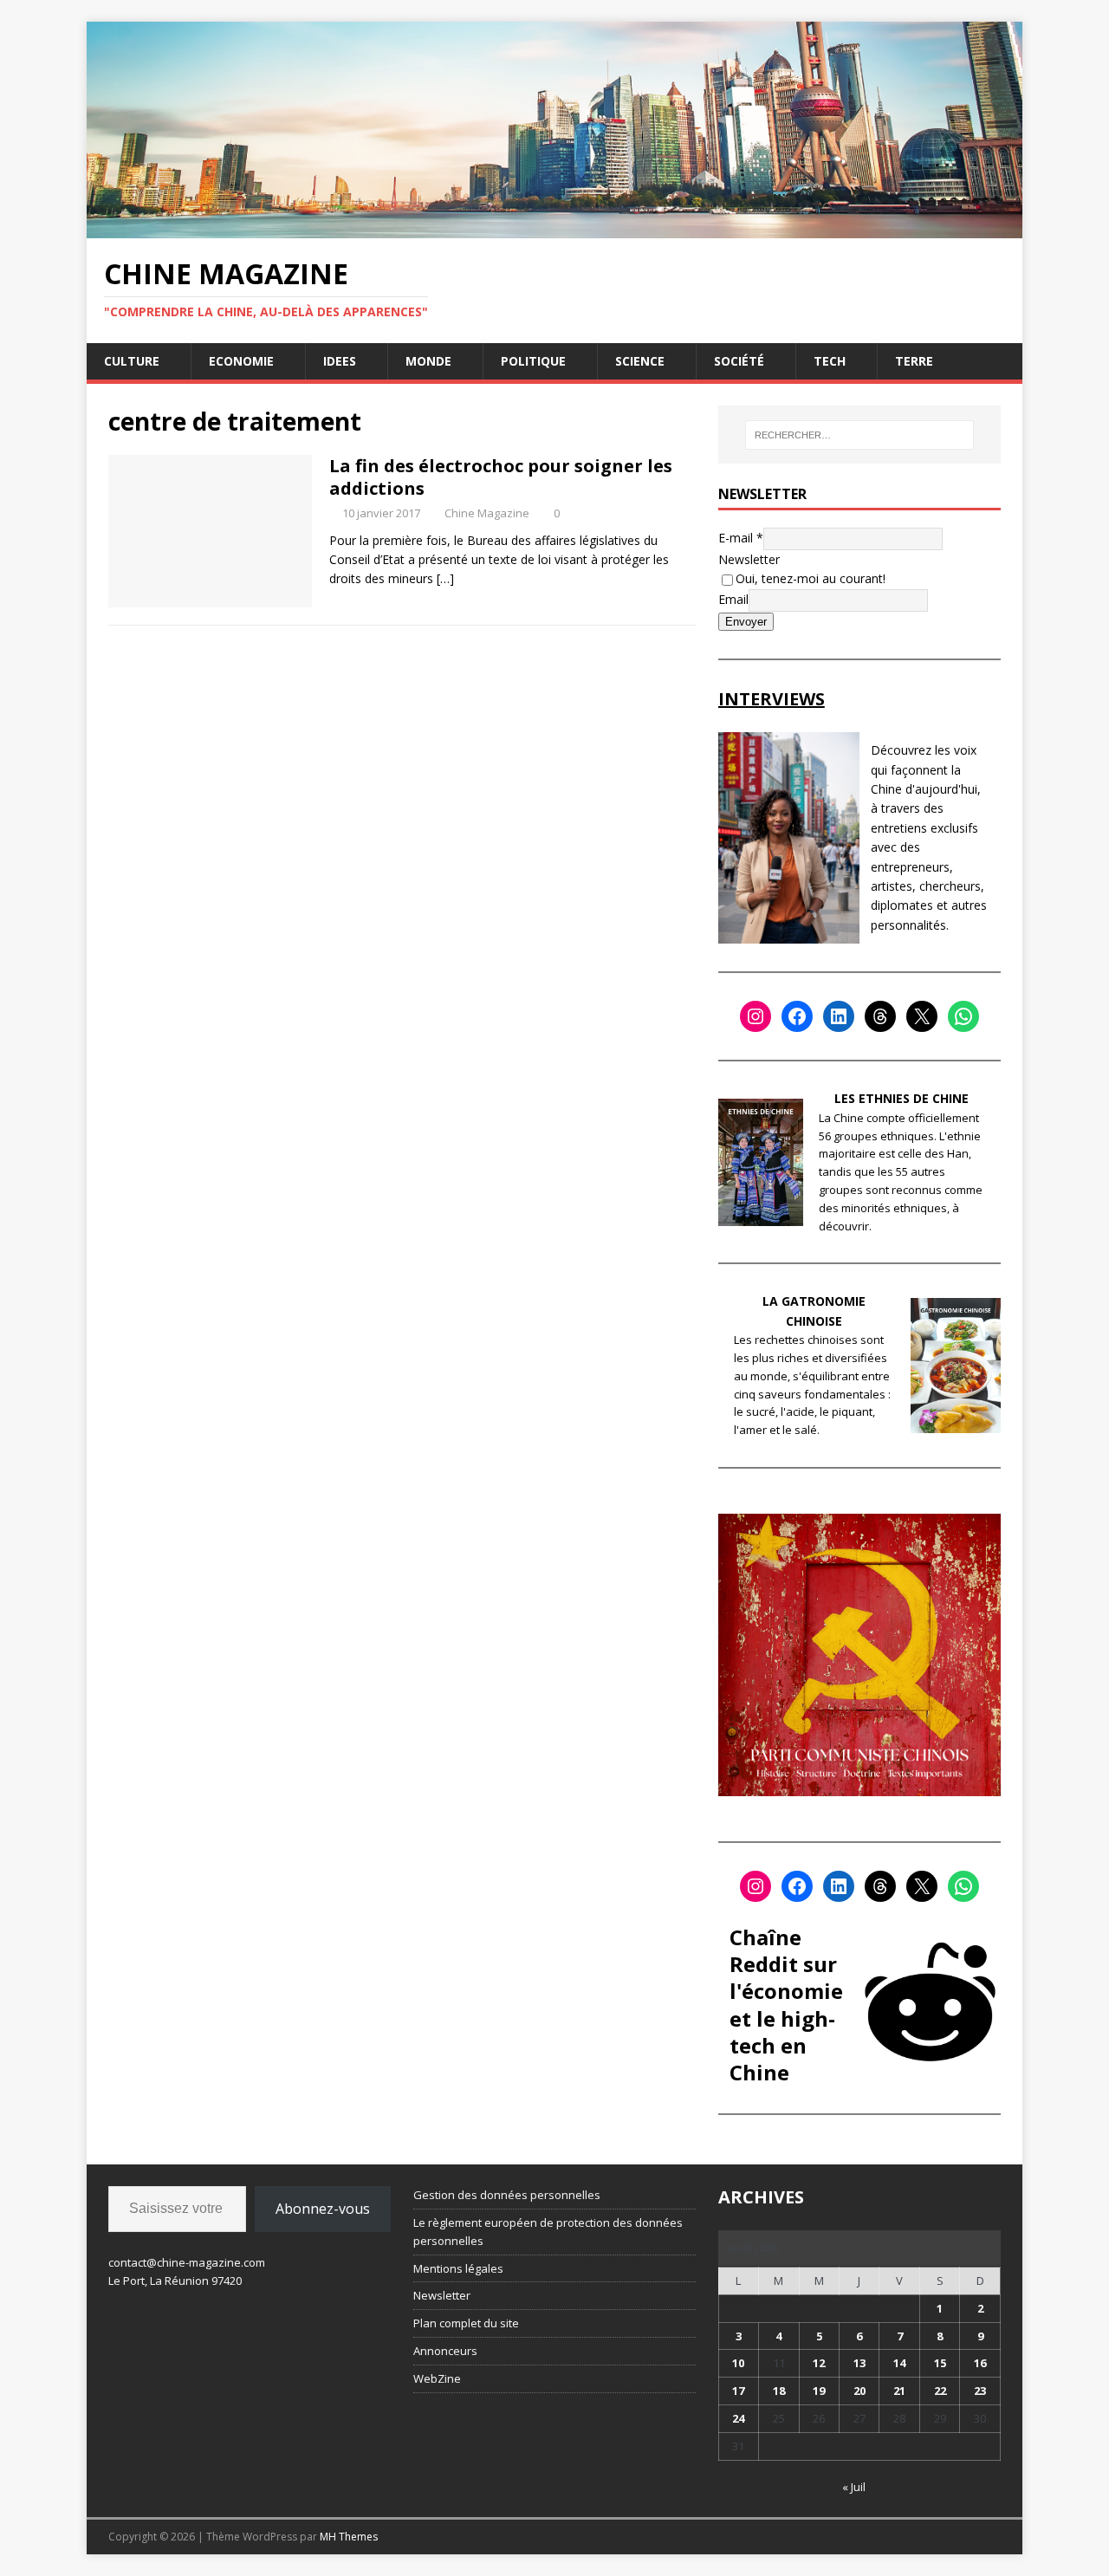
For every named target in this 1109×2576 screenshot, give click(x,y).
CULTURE (132, 361)
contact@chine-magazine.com (187, 2262)
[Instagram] (756, 1016)
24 (738, 2418)
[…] (445, 578)
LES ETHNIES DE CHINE (901, 1098)
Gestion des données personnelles (507, 2195)
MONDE (428, 361)
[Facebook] (797, 1016)
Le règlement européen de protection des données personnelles (548, 2232)
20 (859, 2391)
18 (779, 2391)
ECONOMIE (241, 361)
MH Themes (349, 2537)
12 (819, 2363)
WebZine (437, 2378)
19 (819, 2391)
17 (738, 2391)
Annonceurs (445, 2351)
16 (980, 2363)
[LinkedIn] (839, 1016)
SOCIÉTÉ (739, 361)
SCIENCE (640, 361)
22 (940, 2391)
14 (899, 2363)
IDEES (340, 361)
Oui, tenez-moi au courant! (811, 578)
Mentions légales (458, 2268)
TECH (830, 361)
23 (980, 2391)
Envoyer (746, 622)
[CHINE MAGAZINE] (554, 227)
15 (940, 2363)
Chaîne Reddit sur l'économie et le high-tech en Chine (786, 2005)
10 (738, 2363)
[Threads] (880, 1016)
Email (733, 598)
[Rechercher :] (859, 435)
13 (859, 2363)
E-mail (741, 538)
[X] (922, 1016)
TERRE (914, 361)
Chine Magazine (487, 513)
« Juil (854, 2487)
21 (899, 2391)
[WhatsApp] (963, 1016)
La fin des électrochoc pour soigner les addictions (501, 477)
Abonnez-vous (323, 2209)
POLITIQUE (533, 361)
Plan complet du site (466, 2323)
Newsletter (749, 559)
